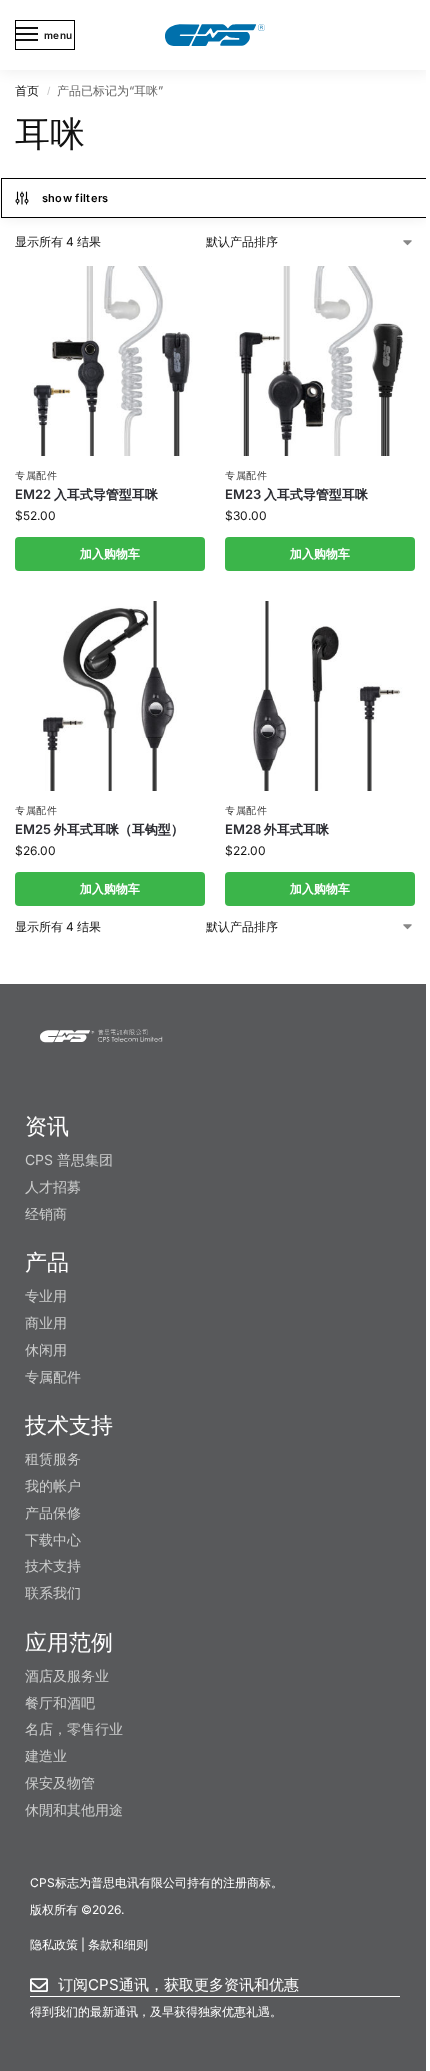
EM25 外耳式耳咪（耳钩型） (99, 829)
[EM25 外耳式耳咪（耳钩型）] (110, 696)
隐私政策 (54, 1944)
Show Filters (75, 198)
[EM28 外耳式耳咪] (320, 696)
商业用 (46, 1322)
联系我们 (53, 1592)
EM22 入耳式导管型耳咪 (86, 494)
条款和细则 (118, 1944)
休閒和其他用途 (74, 1809)
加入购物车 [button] (110, 553)
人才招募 (53, 1186)
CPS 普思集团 (69, 1159)
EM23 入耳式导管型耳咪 (296, 494)
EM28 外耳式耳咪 (277, 829)
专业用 (46, 1295)
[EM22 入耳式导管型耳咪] (110, 361)
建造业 (46, 1755)
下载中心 (53, 1539)
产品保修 (53, 1512)
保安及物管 (60, 1782)
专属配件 (36, 475)
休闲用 (46, 1349)
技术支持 (53, 1565)
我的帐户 (53, 1485)
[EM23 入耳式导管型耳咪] (320, 361)
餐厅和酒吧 (60, 1702)
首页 (27, 90)
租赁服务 (53, 1458)
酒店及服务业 (67, 1675)
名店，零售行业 (74, 1728)
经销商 (46, 1213)
